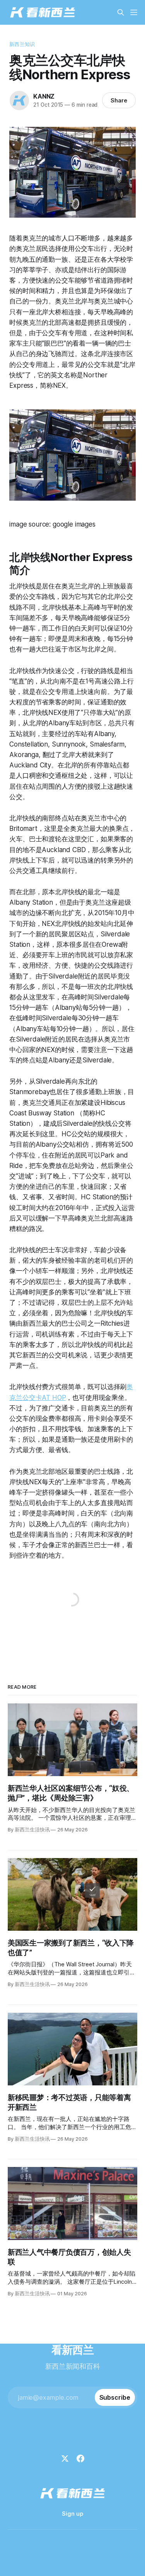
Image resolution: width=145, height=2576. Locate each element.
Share (119, 100)
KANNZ (44, 96)
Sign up (72, 2514)
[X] (65, 2458)
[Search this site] (121, 12)
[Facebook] (80, 2458)
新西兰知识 (22, 44)
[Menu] (134, 12)
